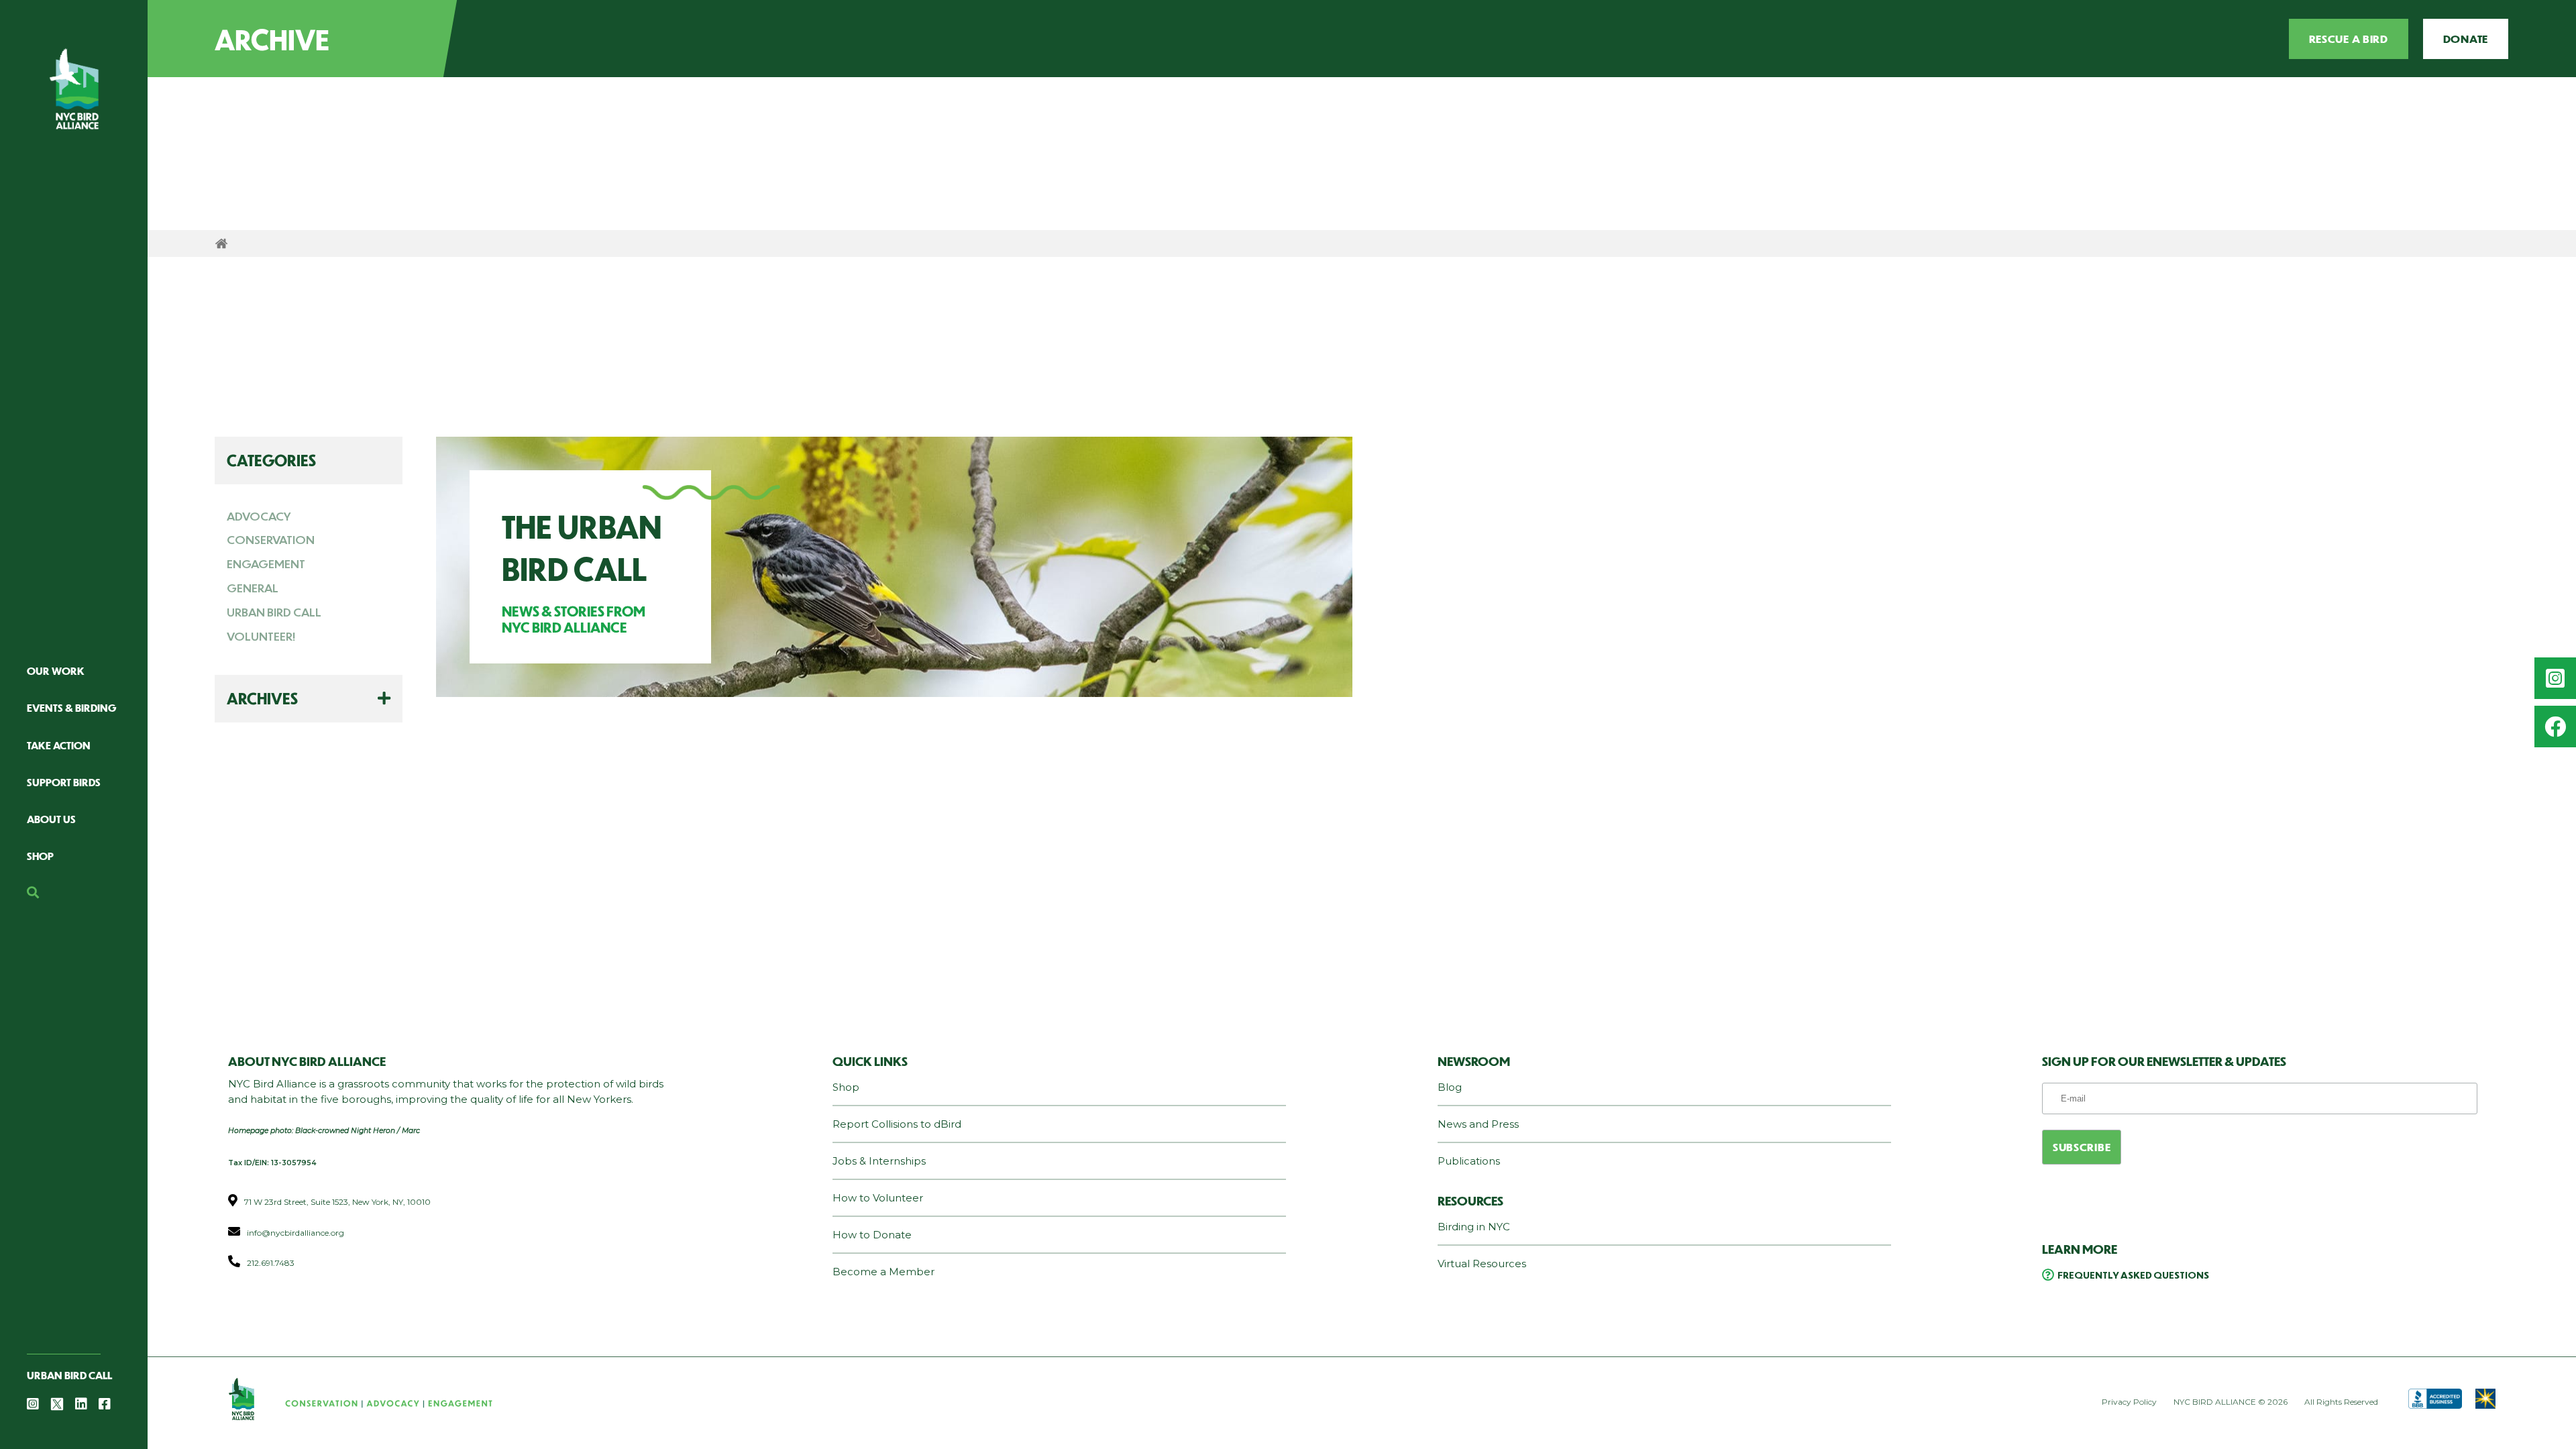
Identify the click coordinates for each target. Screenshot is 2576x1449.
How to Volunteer (878, 1198)
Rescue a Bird (2349, 39)
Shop (40, 856)
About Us (51, 819)
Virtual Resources (1482, 1264)
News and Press (1478, 1124)
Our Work (56, 670)
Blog (1450, 1087)
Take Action (59, 745)
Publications (1469, 1161)
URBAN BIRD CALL (274, 612)
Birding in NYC (1474, 1227)
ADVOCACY (259, 516)
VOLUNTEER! (261, 636)
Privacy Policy (2129, 1402)
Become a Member (883, 1272)
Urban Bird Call (69, 1375)
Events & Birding (72, 707)
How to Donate (872, 1235)
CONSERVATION (271, 539)
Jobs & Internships (879, 1161)
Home (221, 244)
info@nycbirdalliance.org (296, 1233)
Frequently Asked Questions (2133, 1275)
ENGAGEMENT (266, 563)
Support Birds (64, 782)
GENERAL (253, 588)
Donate (2466, 39)
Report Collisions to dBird (897, 1124)
